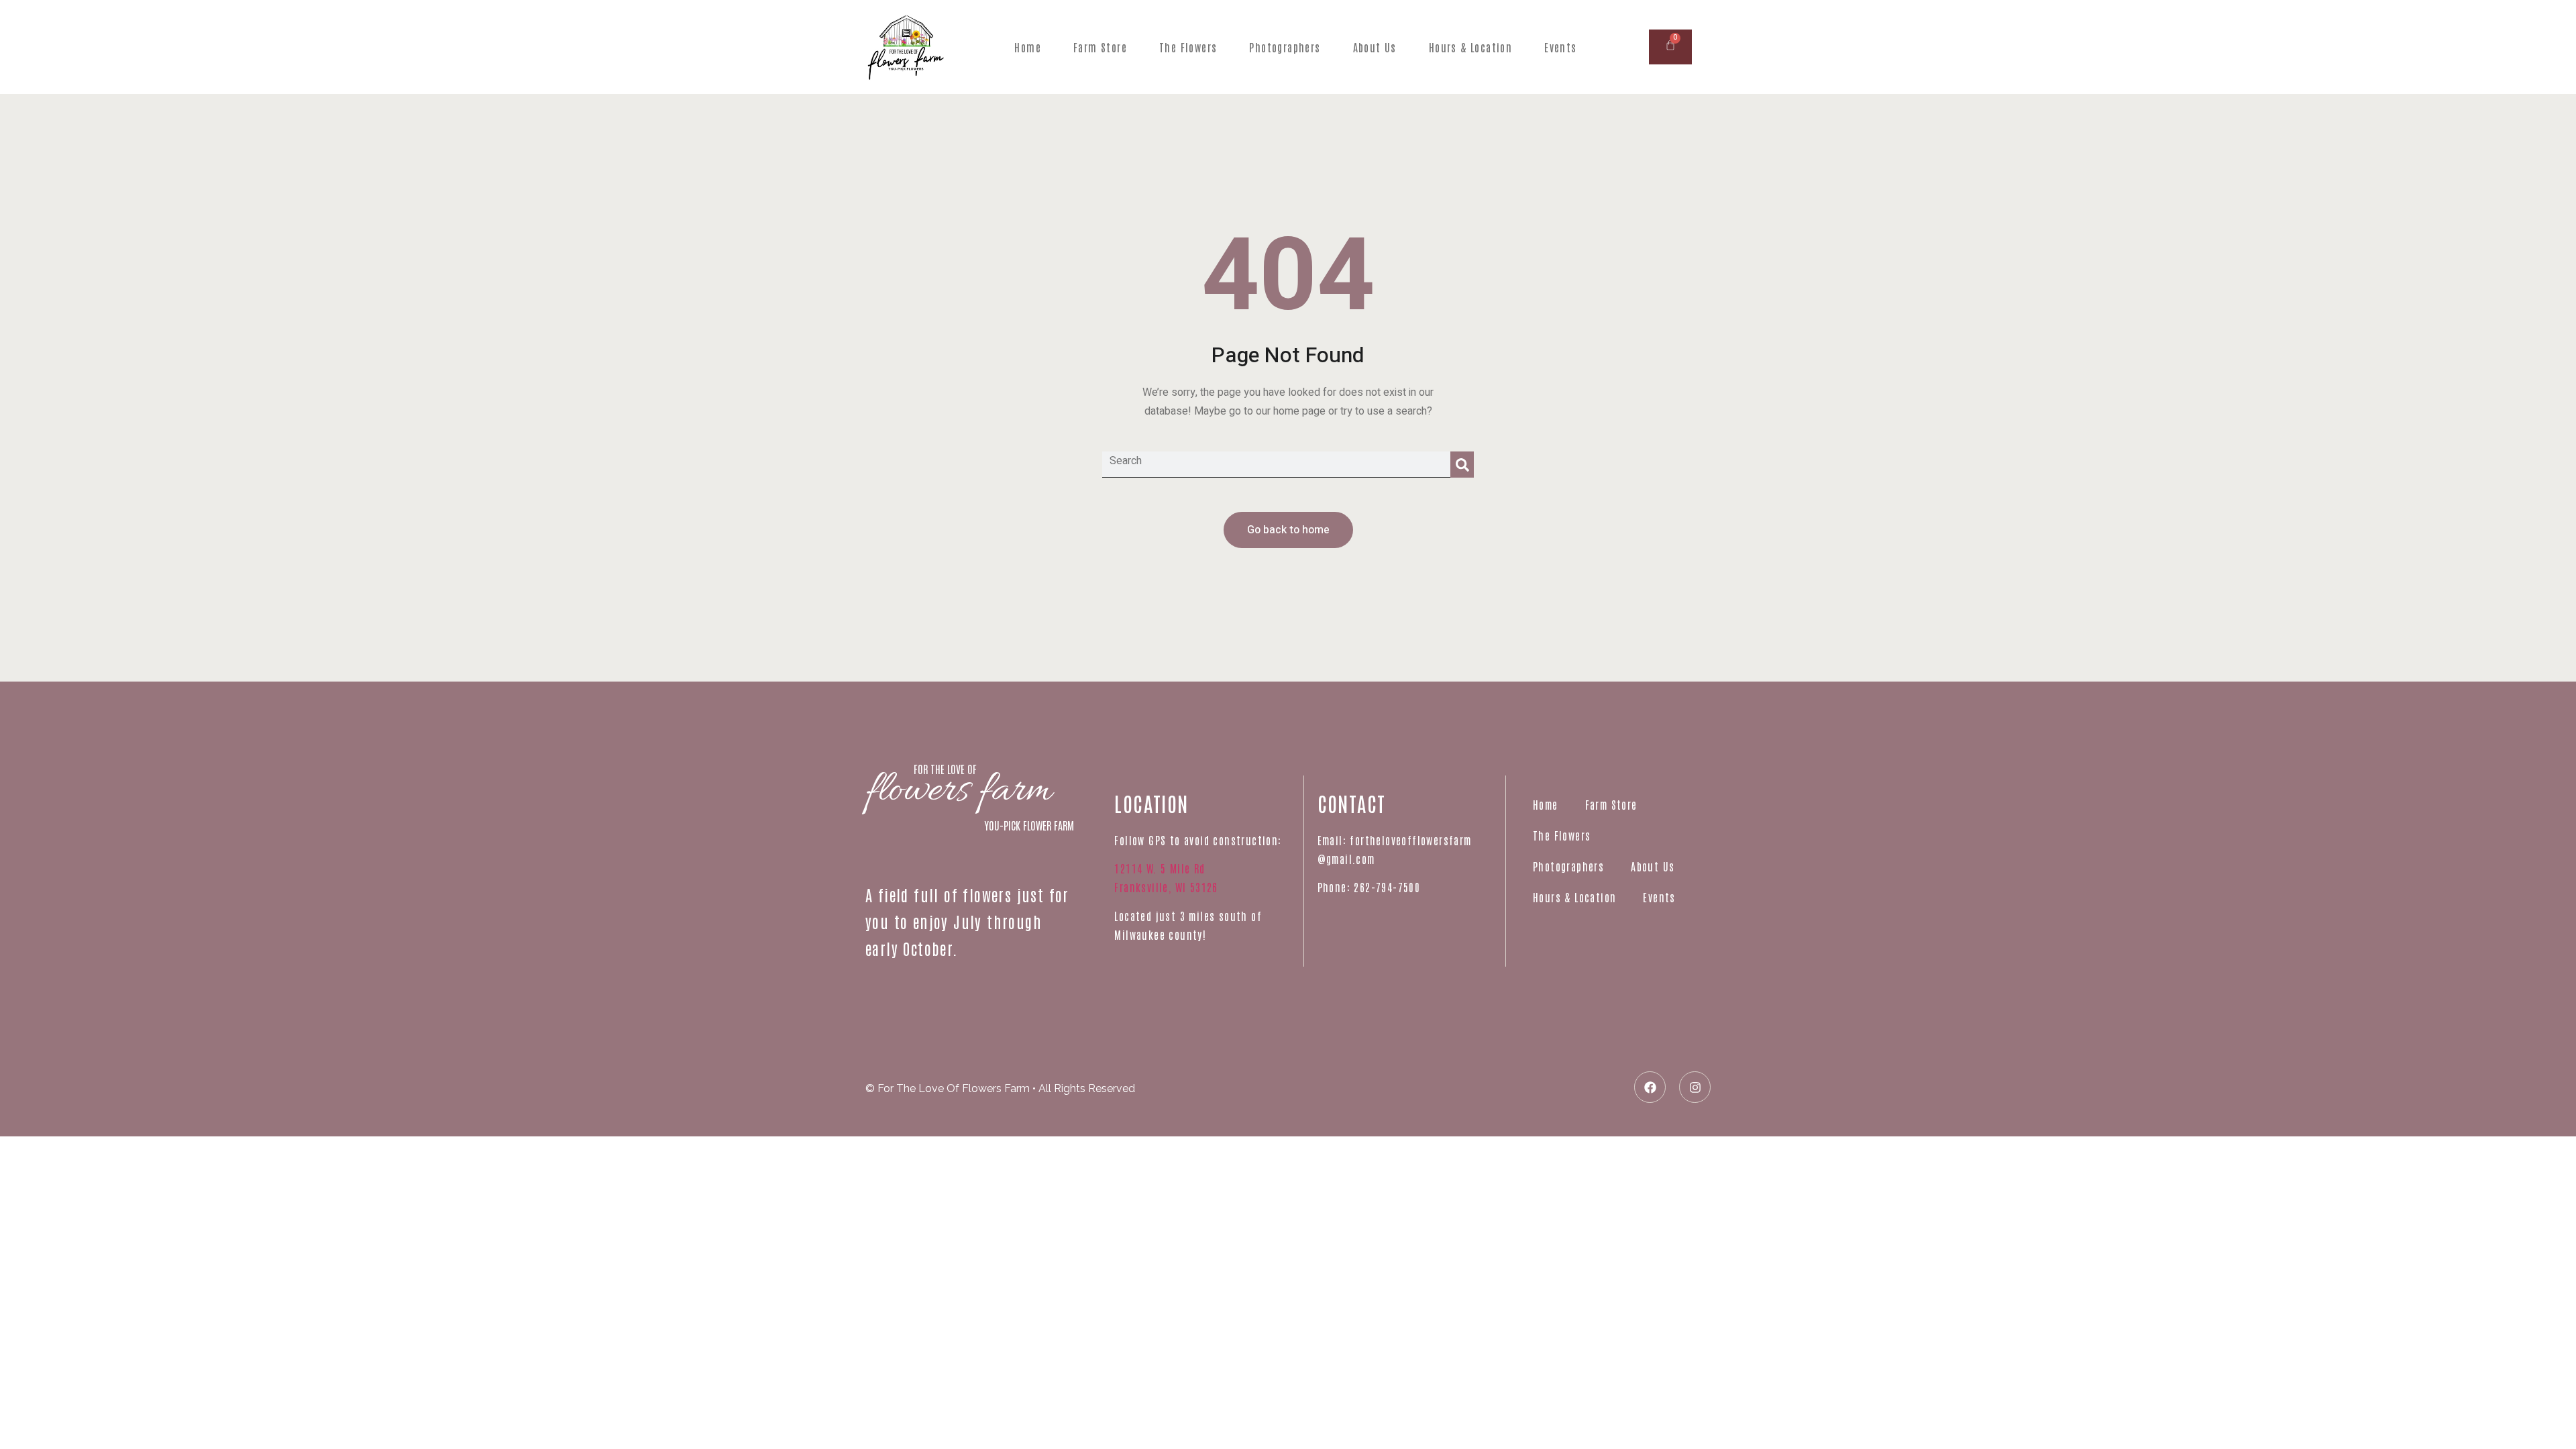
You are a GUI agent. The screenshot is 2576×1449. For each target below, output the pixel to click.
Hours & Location (1470, 47)
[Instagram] (1695, 1087)
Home (1028, 47)
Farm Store (1100, 47)
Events (1560, 47)
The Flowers (1188, 47)
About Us (1375, 47)
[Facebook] (1650, 1087)
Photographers (1285, 47)
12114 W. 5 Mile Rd (1160, 868)
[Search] (1462, 465)
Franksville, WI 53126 (1166, 887)
